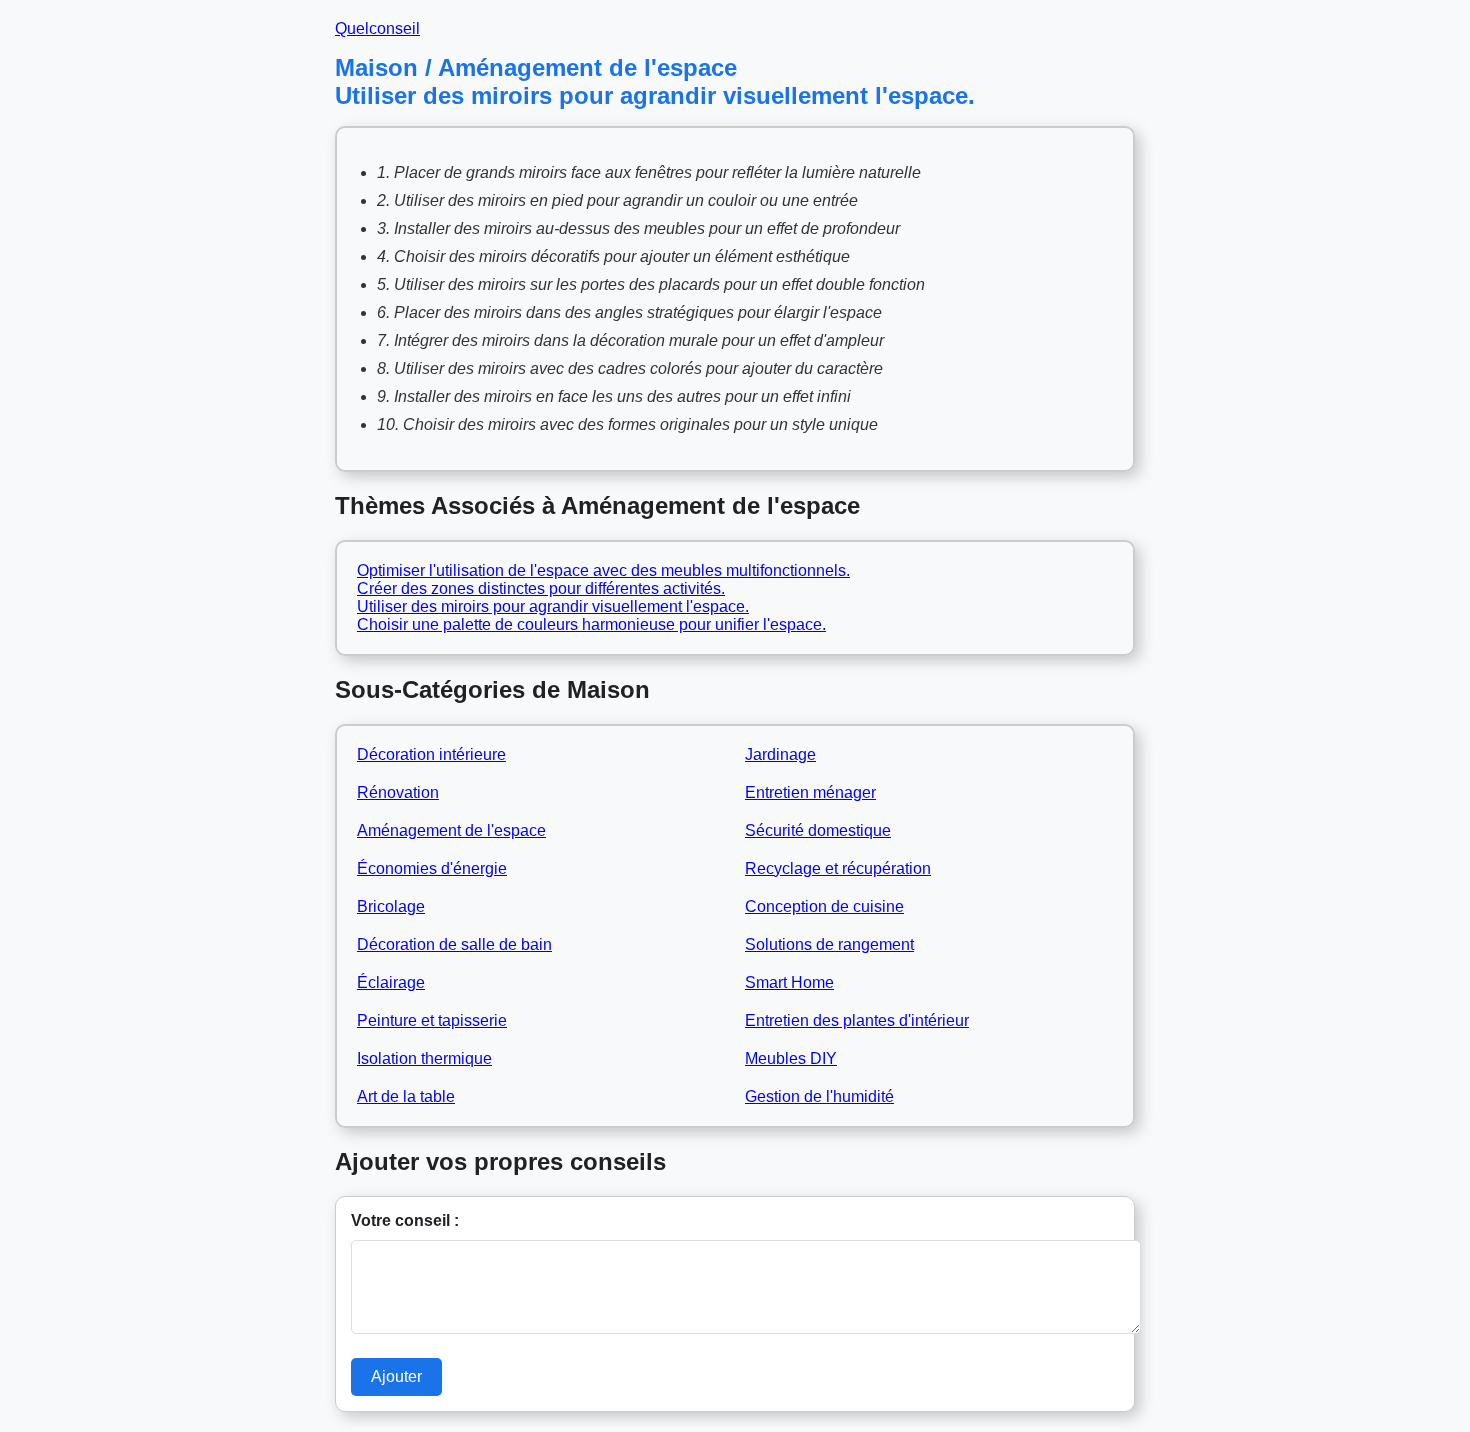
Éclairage (391, 982)
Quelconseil (377, 28)
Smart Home (789, 982)
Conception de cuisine (824, 906)
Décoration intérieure (431, 754)
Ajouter (396, 1376)
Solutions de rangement (829, 944)
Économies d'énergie (432, 868)
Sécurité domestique (818, 830)
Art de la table (406, 1096)
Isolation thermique (424, 1058)
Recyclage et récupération (838, 868)
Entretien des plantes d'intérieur (857, 1020)
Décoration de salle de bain (454, 944)
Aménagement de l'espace (451, 830)
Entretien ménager (810, 792)
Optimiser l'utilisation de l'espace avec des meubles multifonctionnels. (603, 570)
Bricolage (391, 906)
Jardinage (780, 754)
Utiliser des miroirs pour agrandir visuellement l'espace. (553, 606)
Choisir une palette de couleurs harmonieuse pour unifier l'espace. (591, 624)
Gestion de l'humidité (819, 1096)
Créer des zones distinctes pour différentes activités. (541, 588)
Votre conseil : (405, 1220)
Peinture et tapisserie (432, 1020)
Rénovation (398, 792)
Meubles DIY (791, 1058)
